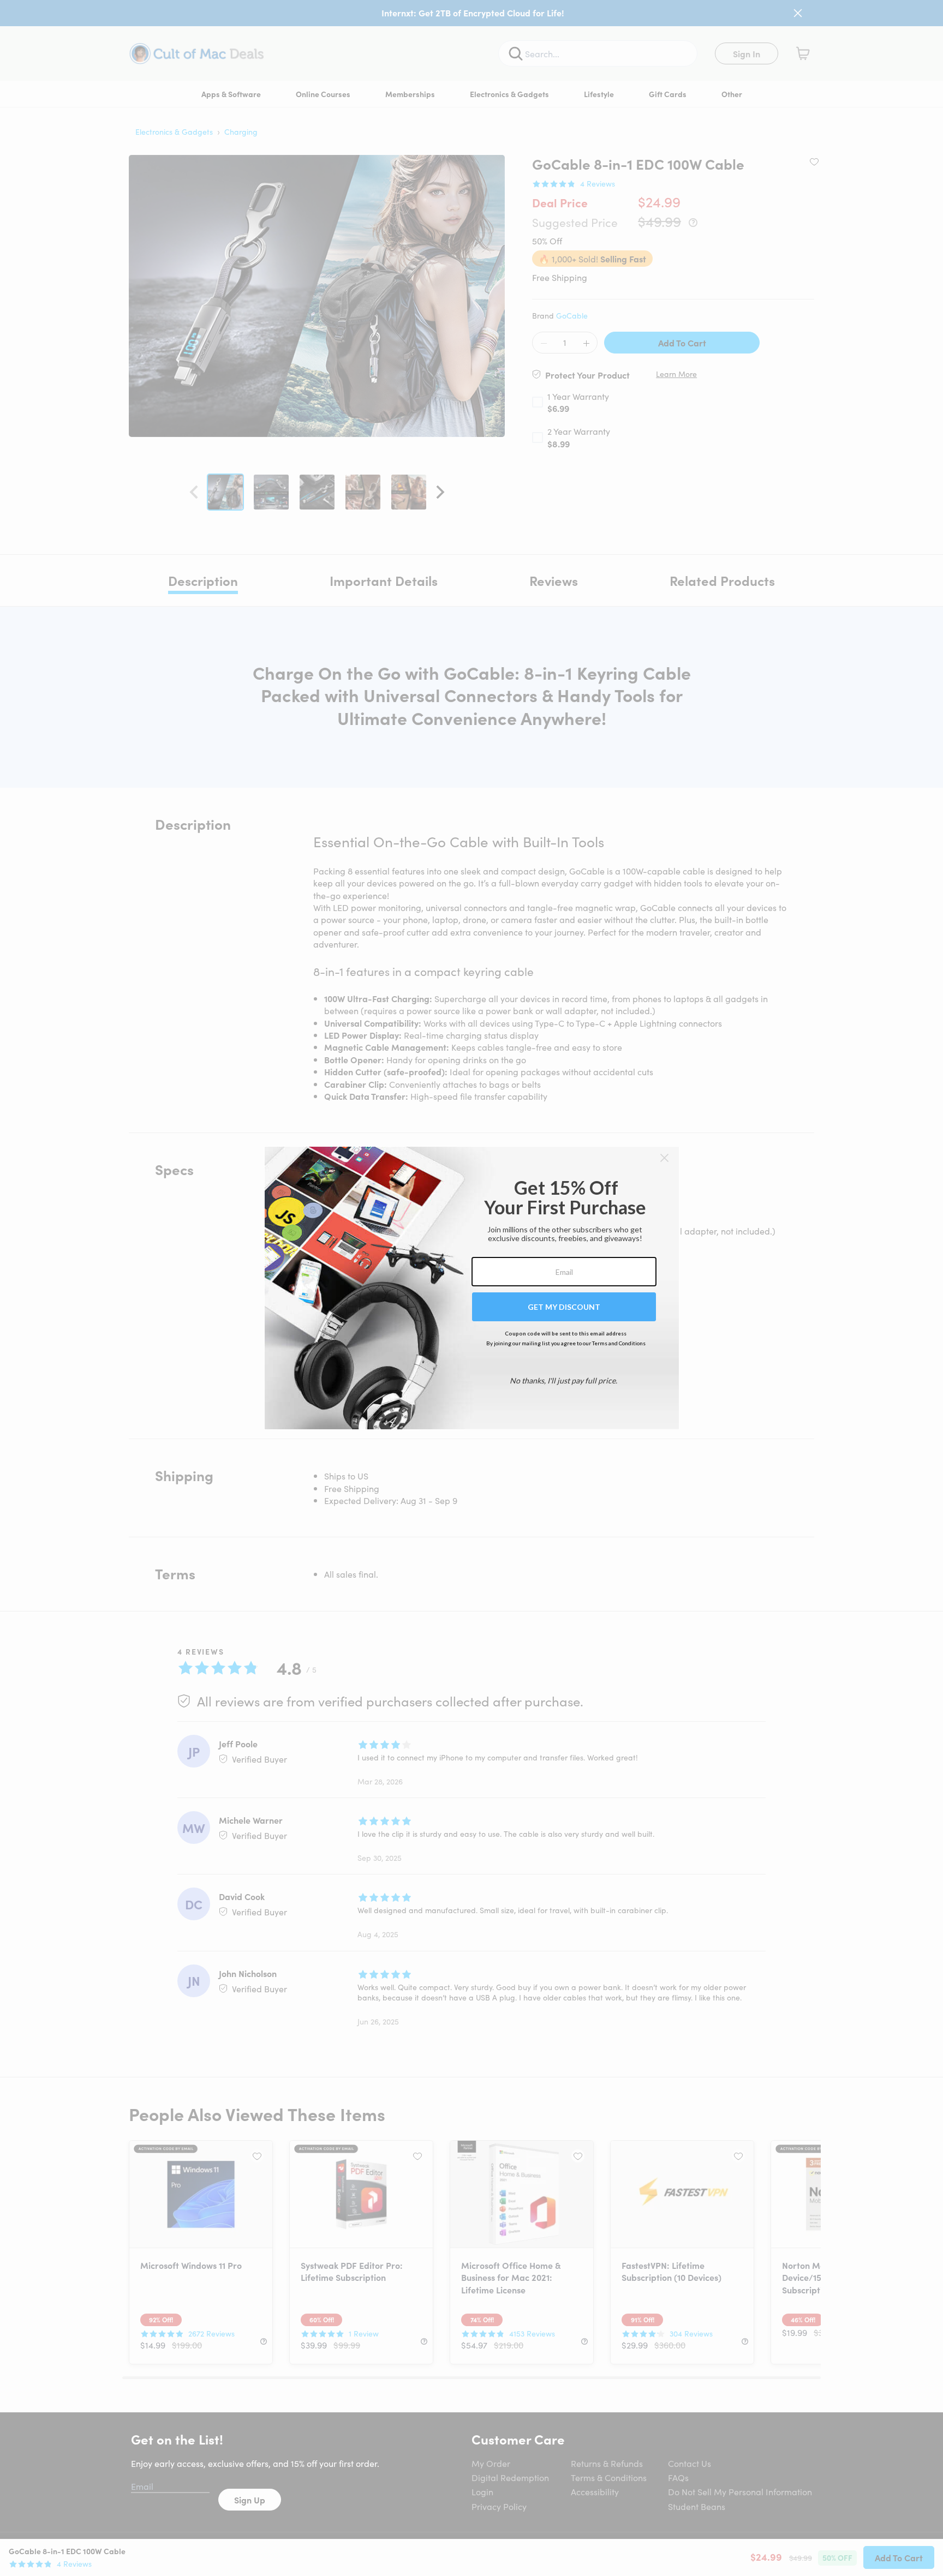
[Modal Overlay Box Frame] (472, 1288)
